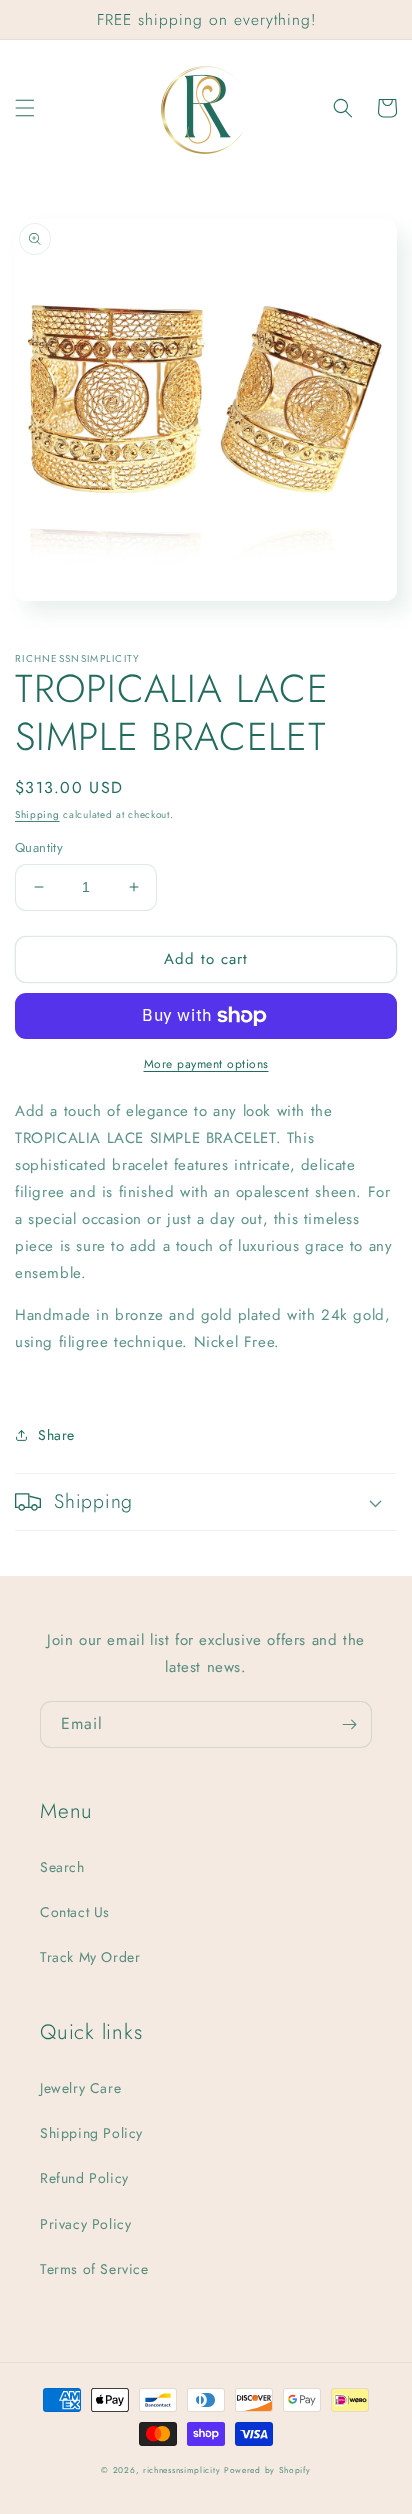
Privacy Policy (85, 2224)
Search (62, 1867)
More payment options (206, 1064)
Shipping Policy (91, 2133)
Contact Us (75, 1912)
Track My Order (90, 1957)
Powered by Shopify (267, 2470)
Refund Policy (84, 2178)
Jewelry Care (80, 2088)
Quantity (39, 847)
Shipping (37, 814)
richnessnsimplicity (181, 2470)
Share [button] (56, 1435)
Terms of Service (94, 2269)
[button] (25, 108)
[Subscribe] (349, 1724)
